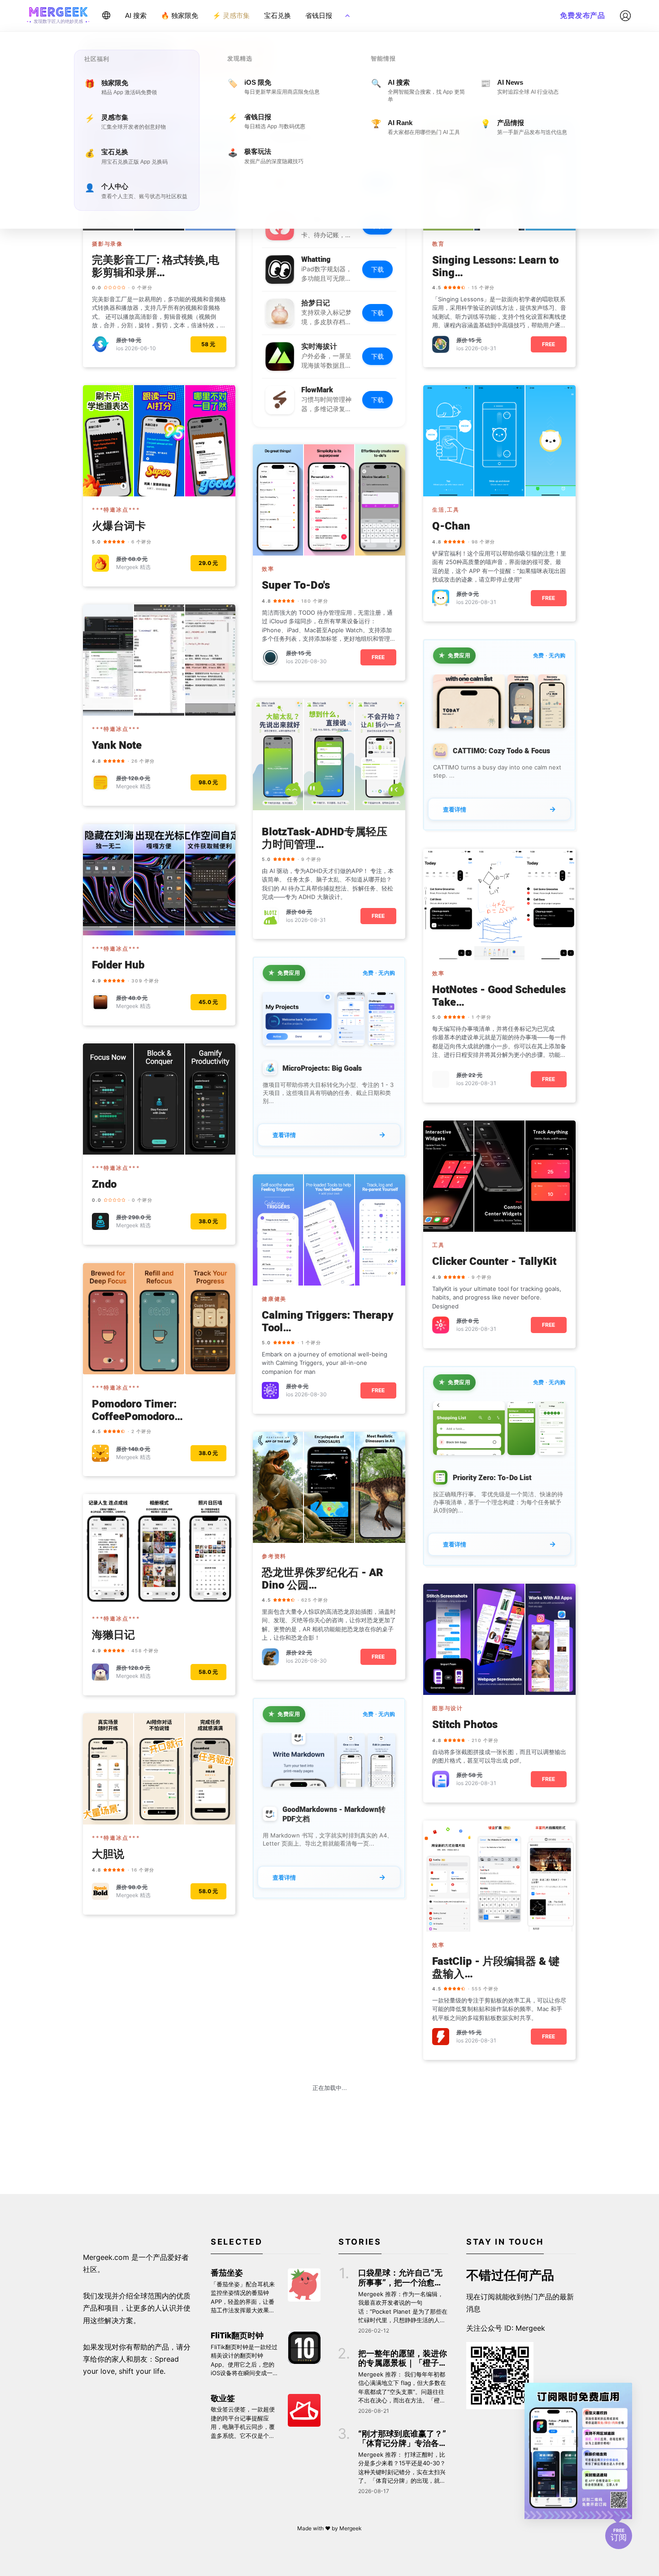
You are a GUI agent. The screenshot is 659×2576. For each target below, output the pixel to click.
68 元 (305, 912)
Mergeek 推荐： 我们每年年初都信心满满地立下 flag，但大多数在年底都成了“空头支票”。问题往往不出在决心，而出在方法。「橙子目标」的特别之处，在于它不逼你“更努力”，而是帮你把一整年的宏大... (402, 2388)
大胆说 (108, 1855)
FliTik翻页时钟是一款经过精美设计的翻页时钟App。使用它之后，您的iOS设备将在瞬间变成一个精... (245, 2361)
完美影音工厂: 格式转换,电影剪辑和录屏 (156, 267)
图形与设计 (448, 1708)
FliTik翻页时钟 (237, 2336)
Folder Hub (118, 966)
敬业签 (223, 2399)
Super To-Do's (296, 586)
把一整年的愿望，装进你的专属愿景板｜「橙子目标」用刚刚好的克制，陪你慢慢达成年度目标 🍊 (403, 2359)
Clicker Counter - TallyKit (494, 1262)
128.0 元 (139, 778)
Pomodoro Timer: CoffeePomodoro (134, 1411)
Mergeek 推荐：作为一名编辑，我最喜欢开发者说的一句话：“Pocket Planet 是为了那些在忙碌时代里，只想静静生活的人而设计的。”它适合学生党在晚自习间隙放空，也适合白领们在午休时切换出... (403, 2308)
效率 (268, 569)
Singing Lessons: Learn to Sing (495, 267)
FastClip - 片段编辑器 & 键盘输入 (496, 1968)
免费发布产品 (583, 15)
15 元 (475, 340)
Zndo (104, 1185)
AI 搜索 (136, 15)
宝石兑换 (277, 15)
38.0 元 (208, 1221)
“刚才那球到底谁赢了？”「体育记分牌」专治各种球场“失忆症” (403, 2439)
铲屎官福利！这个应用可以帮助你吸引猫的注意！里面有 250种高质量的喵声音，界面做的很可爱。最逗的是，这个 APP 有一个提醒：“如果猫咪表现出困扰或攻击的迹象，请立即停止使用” (499, 567)
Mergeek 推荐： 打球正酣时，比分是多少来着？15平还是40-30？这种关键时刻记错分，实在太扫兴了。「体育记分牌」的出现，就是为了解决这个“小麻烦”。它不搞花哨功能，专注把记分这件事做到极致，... (402, 2468)
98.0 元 (208, 782)
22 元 (475, 1075)
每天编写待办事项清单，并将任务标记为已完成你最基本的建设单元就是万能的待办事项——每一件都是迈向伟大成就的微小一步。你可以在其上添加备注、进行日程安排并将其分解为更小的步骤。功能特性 (499, 1042)
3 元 (474, 594)
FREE (548, 344)
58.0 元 (208, 1672)
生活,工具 (446, 510)
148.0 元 (139, 1449)
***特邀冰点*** (116, 510)
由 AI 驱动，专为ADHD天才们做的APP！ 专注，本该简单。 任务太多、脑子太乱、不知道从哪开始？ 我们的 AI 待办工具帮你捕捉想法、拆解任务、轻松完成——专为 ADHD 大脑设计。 (328, 884)
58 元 (208, 344)
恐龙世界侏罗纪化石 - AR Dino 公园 (323, 1580)
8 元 (474, 1321)
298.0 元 (140, 1217)
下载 (377, 269)
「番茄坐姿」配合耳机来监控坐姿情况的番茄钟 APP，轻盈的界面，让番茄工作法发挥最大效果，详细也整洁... (243, 2298)
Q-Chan (451, 527)
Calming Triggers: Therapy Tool (328, 1322)
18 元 (135, 340)
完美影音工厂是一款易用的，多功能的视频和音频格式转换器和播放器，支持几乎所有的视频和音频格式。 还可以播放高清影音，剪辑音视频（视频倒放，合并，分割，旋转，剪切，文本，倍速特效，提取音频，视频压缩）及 (159, 313)
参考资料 (274, 1556)
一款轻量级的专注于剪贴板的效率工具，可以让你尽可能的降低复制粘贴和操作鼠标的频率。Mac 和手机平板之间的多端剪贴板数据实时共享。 (499, 2009)
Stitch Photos (465, 1725)
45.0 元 (208, 1002)
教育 (438, 244)
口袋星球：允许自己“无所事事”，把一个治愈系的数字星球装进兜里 (400, 2278)
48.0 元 (138, 998)
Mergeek (351, 2528)
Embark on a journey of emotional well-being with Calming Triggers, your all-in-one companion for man (325, 1363)
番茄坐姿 (227, 2273)
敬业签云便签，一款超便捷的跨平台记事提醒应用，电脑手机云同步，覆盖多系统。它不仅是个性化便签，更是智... (243, 2423)
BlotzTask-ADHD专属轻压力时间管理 (325, 839)
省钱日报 (319, 15)
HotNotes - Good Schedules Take (499, 997)
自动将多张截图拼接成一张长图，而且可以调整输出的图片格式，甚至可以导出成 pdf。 (499, 1756)
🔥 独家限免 (180, 15)
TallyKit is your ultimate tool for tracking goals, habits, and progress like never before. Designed (497, 1297)
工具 (438, 1245)
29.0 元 (208, 563)
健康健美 (274, 1299)
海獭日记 (113, 1636)
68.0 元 (138, 559)
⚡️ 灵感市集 (231, 15)
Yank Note (117, 746)
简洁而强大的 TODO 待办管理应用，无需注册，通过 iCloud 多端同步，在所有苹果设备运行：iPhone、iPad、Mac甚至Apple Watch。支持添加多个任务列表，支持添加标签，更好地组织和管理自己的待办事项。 (329, 626)
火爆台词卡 (119, 527)
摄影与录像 (107, 244)
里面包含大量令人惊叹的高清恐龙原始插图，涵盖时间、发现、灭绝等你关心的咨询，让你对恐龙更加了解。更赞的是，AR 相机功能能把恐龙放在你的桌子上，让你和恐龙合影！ (329, 1625)
